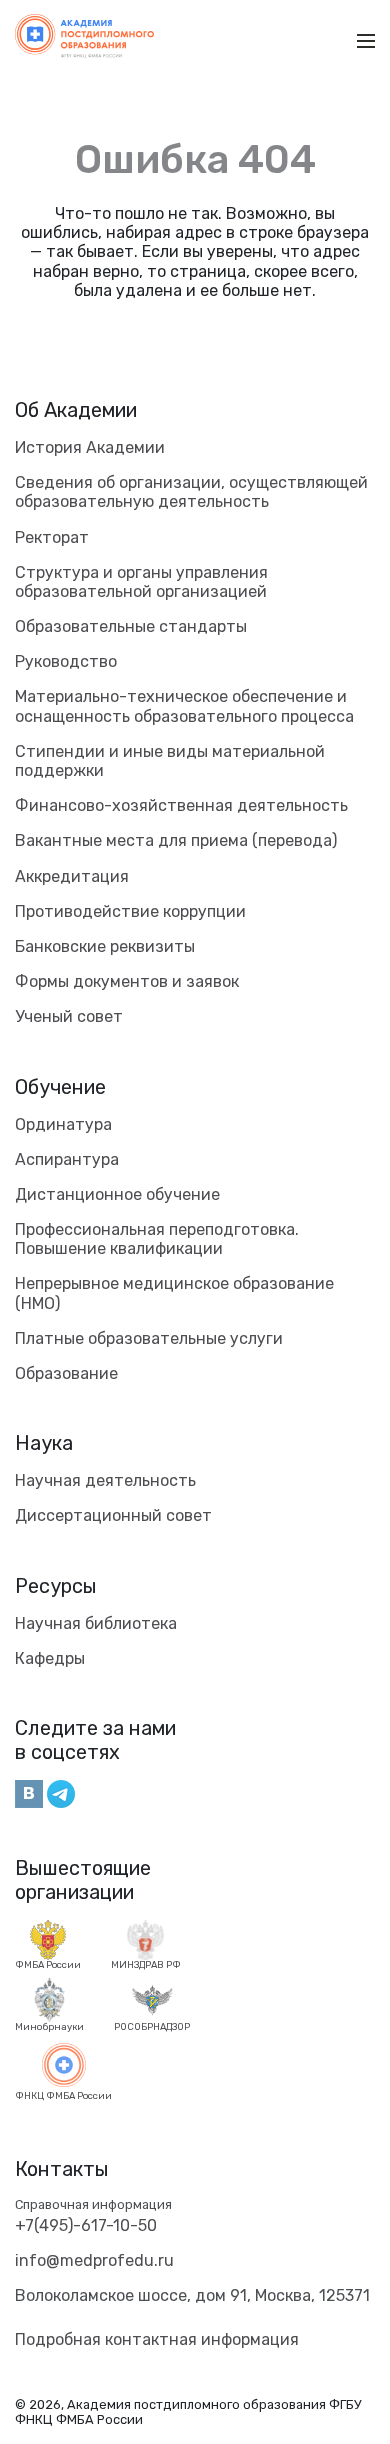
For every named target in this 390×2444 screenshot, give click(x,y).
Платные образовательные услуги (149, 1338)
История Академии (90, 447)
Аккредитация (72, 876)
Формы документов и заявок (127, 981)
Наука (44, 1443)
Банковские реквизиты (105, 946)
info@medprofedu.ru (94, 2260)
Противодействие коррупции (130, 911)
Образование (66, 1373)
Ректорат (52, 537)
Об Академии (76, 410)
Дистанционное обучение (117, 1194)
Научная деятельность (105, 1480)
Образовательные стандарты (131, 626)
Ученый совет (69, 1016)
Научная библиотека (96, 1623)
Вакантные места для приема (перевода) (176, 840)
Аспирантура (67, 1159)
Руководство (66, 661)
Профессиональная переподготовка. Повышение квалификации (157, 1239)
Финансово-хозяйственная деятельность (181, 805)
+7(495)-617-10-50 (86, 2225)
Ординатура (63, 1124)
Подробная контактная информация (157, 2339)
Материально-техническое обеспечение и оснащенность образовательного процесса (184, 706)
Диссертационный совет (113, 1515)
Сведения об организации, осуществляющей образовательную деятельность (191, 492)
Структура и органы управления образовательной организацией (141, 582)
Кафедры (50, 1658)
